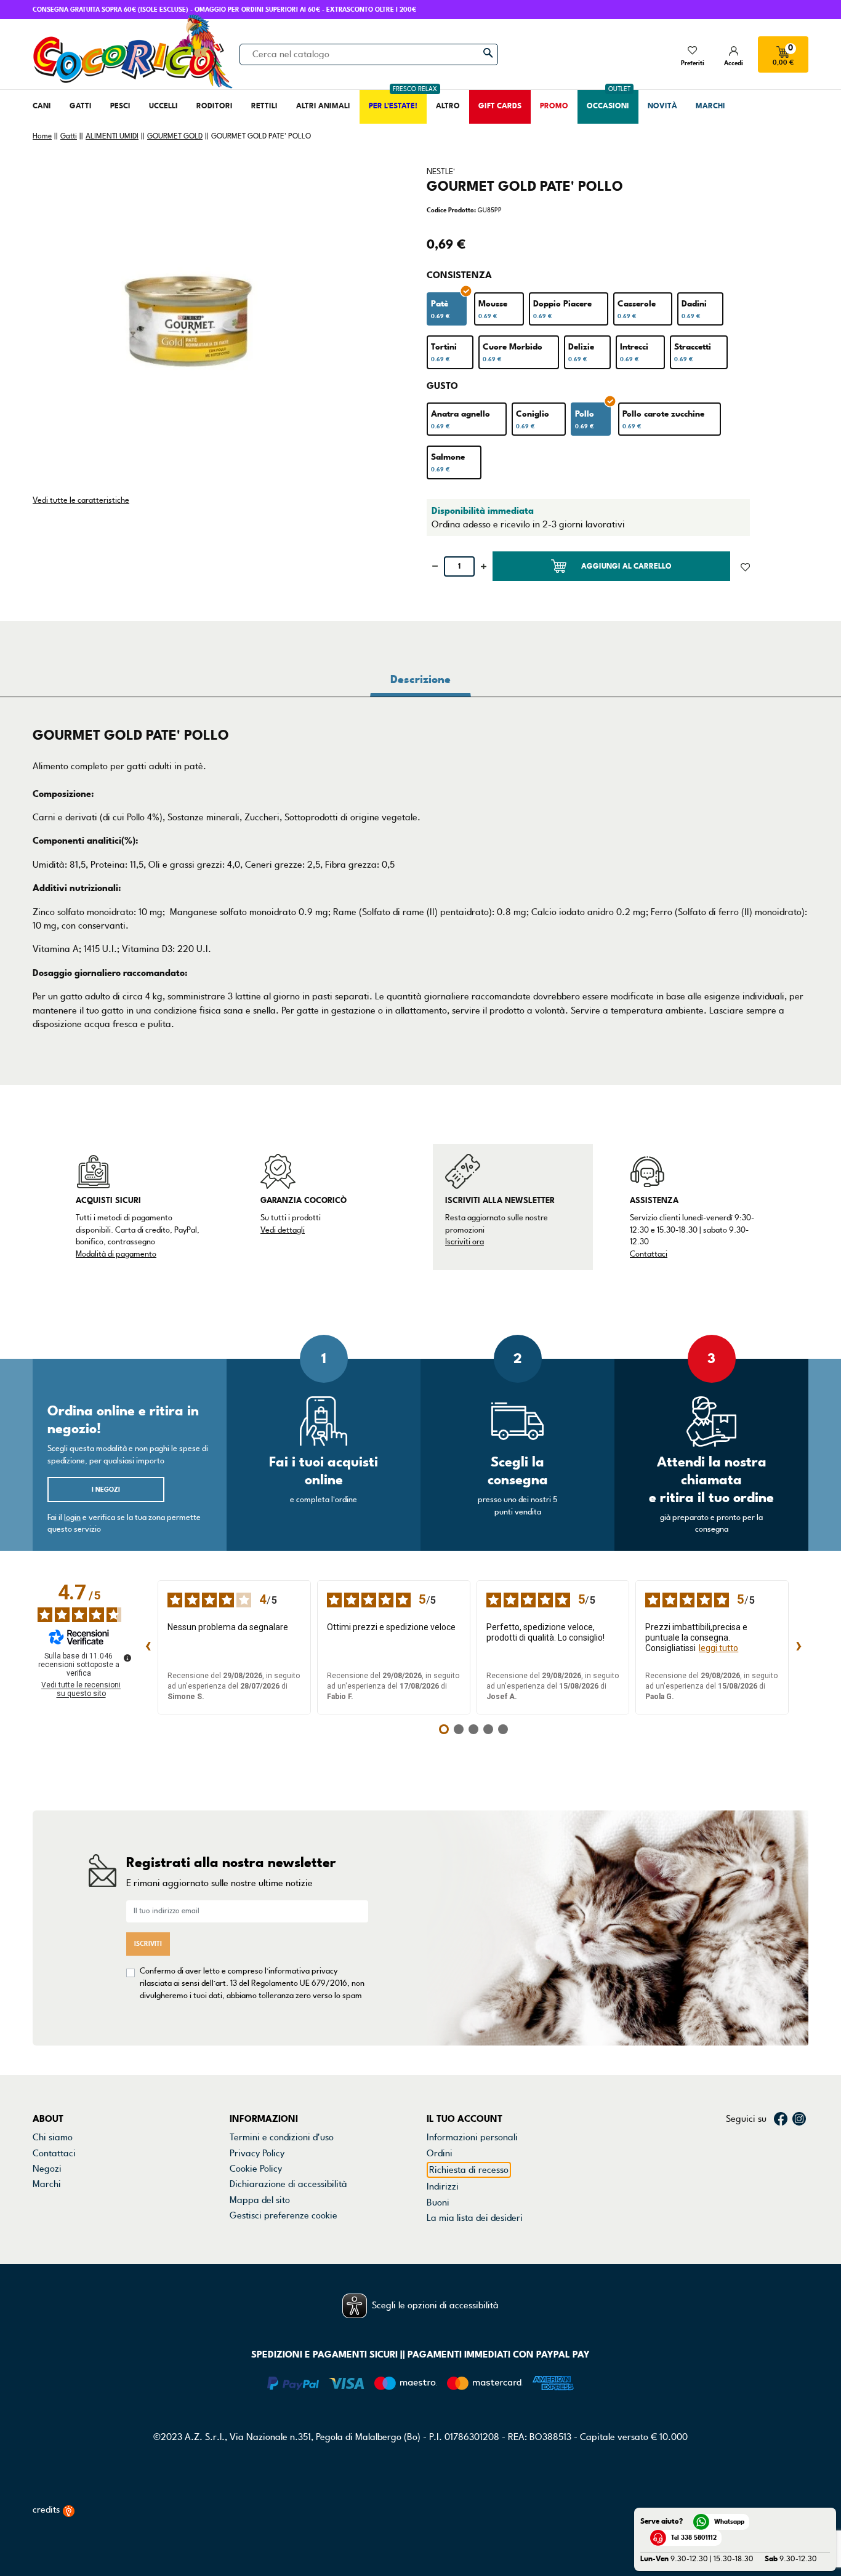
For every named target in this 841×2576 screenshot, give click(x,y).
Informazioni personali (472, 2137)
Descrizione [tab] (420, 679)
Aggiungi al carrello (626, 566)
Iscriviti (148, 1944)
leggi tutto (718, 1648)
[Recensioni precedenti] (148, 1647)
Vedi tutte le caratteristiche (81, 500)
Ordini (440, 2153)
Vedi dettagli (283, 1230)
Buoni (438, 2202)
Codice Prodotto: (451, 210)
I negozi (106, 1490)
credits (47, 2510)
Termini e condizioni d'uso (282, 2137)
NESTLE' (441, 172)
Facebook (781, 2119)
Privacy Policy (257, 2153)
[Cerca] (488, 53)
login (72, 1518)
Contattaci (649, 1254)
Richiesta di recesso (469, 2170)
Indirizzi (443, 2186)
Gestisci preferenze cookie (284, 2215)
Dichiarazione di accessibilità (288, 2184)
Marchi (47, 2184)
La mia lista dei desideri (475, 2218)
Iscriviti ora (465, 1242)
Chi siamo (53, 2137)
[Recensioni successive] (799, 1647)
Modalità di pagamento (116, 1254)
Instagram (799, 2119)
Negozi (47, 2169)
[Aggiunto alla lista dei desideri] (745, 566)
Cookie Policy (256, 2169)
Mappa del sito (260, 2200)
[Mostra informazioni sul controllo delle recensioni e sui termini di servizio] (127, 1658)
